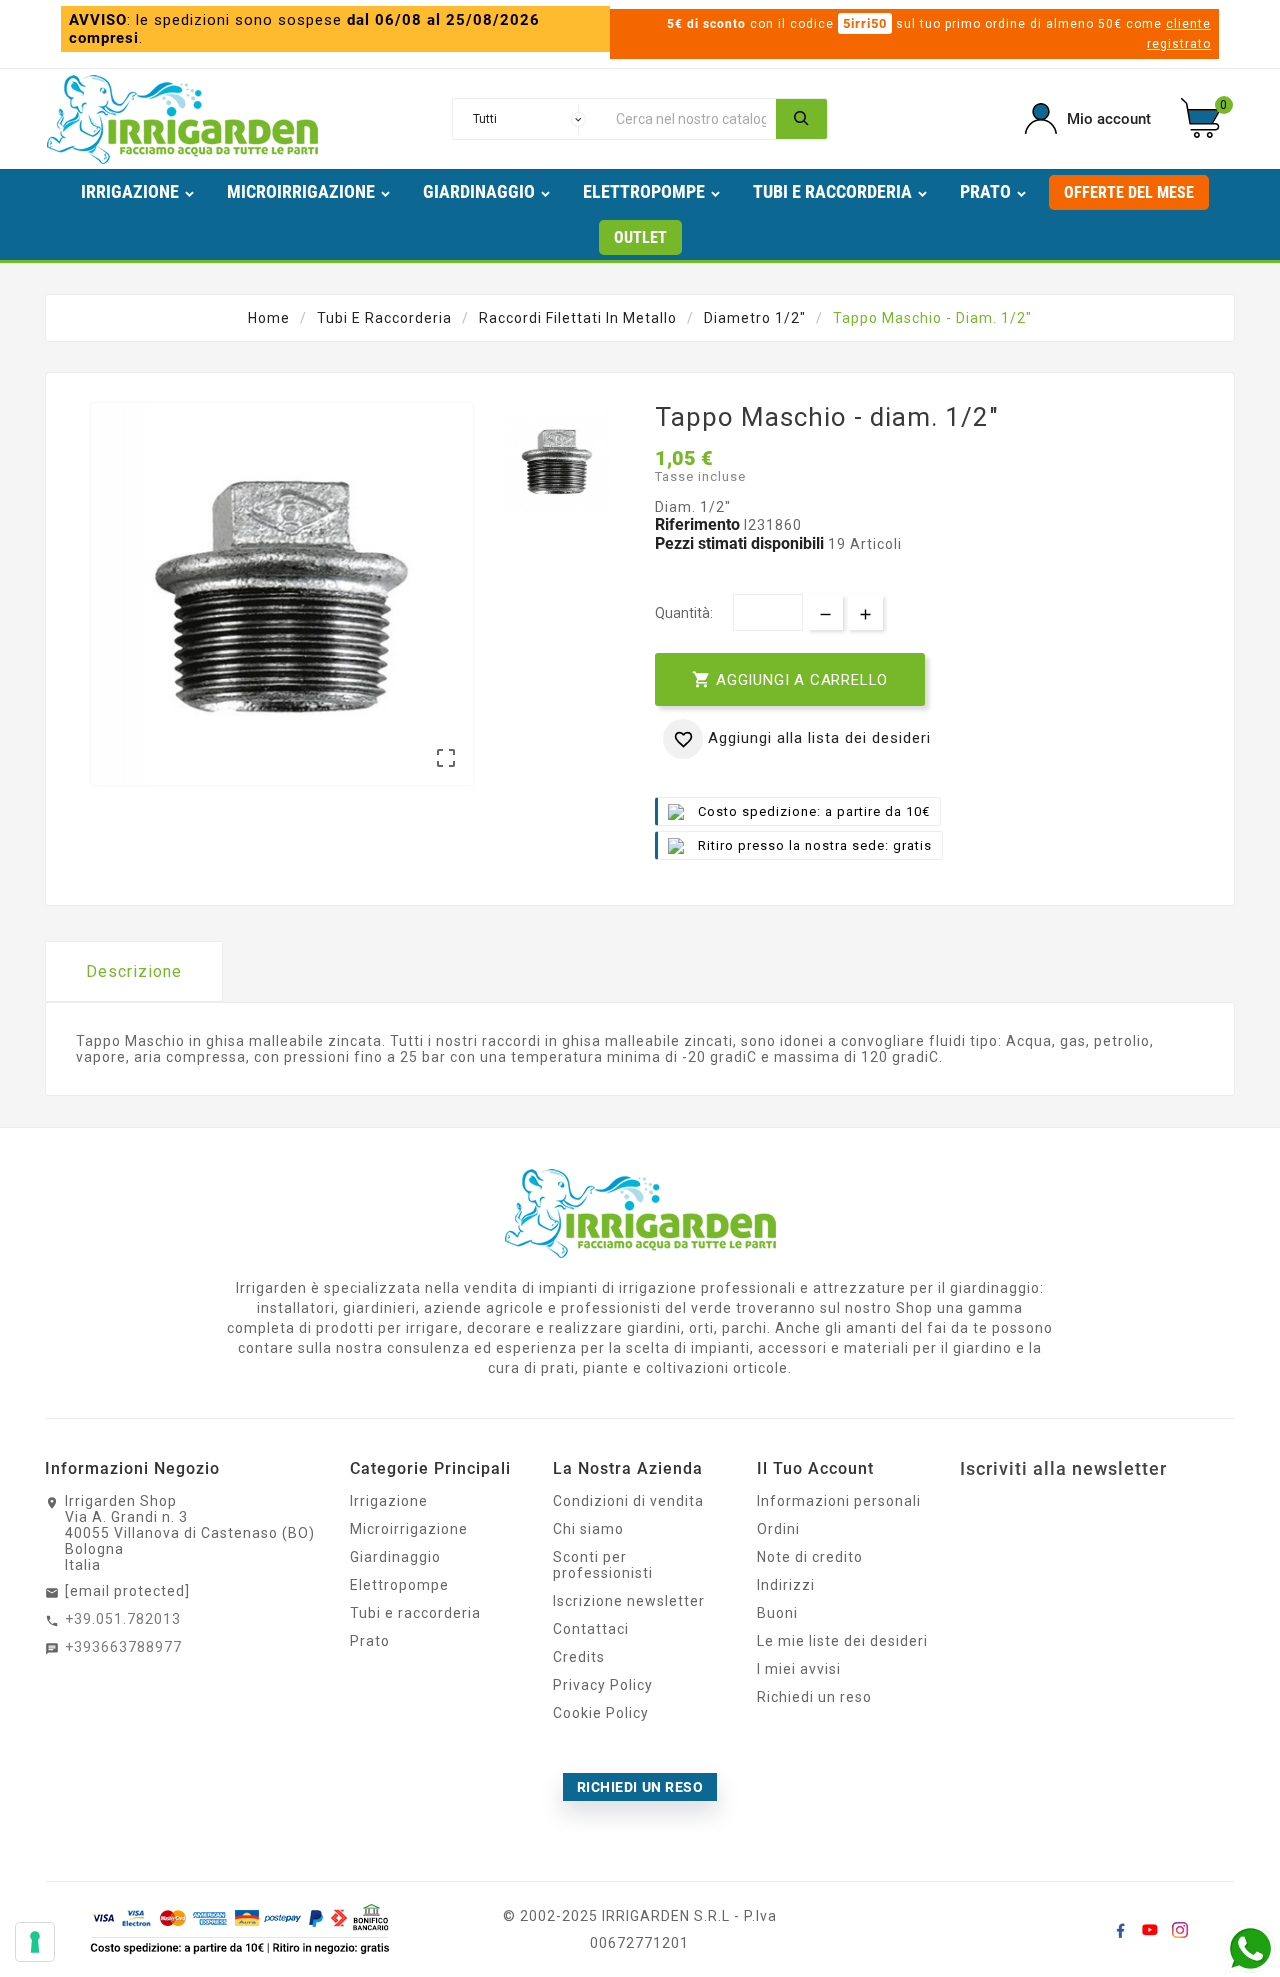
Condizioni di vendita (628, 1501)
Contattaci (591, 1629)
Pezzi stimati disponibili (739, 543)
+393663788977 (123, 1647)
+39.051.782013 (123, 1619)
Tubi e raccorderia (415, 1613)
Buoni (777, 1613)
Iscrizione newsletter (629, 1601)
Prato (370, 1641)
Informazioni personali (839, 1501)
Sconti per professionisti (603, 1565)
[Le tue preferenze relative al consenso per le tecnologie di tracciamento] (35, 1942)
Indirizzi (786, 1585)
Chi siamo (588, 1529)
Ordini (778, 1529)
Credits (579, 1657)
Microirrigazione (409, 1529)
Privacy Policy (603, 1685)
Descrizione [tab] (134, 971)
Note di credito (810, 1557)
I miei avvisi (799, 1669)
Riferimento (699, 524)
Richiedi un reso (814, 1697)
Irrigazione (389, 1501)
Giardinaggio (395, 1557)
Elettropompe (399, 1585)
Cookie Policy (601, 1713)
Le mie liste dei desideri (842, 1641)
